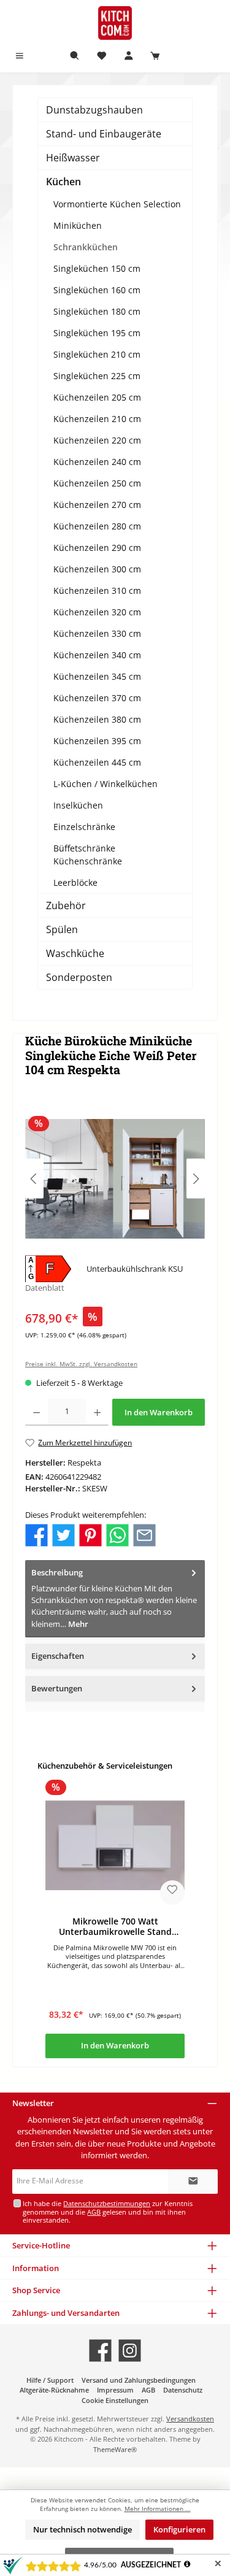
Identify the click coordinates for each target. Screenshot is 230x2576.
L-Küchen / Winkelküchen (105, 784)
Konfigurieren (179, 2529)
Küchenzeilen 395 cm (97, 741)
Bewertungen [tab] (57, 1688)
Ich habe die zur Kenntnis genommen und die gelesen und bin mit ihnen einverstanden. (108, 2212)
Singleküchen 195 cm (97, 333)
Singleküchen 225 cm (97, 376)
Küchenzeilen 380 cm (97, 719)
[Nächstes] (196, 1179)
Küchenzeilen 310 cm (97, 590)
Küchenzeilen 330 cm (97, 633)
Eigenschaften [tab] (58, 1656)
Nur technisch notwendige (82, 2529)
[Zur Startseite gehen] (115, 23)
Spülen (62, 929)
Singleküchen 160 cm (97, 290)
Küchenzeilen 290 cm (97, 548)
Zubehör (66, 905)
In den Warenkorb (159, 1412)
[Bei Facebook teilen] (36, 1534)
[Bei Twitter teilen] (63, 1534)
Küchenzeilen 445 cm (97, 762)
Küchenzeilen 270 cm (97, 505)
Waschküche (75, 953)
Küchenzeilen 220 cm (97, 440)
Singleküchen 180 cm (97, 311)
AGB (94, 2212)
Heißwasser (73, 158)
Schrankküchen (86, 247)
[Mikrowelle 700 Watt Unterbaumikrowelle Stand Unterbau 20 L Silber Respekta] (115, 1845)
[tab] (115, 1599)
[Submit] (193, 2182)
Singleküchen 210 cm (97, 354)
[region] (115, 1179)
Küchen (63, 182)
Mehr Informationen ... (158, 2509)
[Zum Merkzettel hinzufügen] (172, 1893)
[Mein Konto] (129, 56)
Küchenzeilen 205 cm (97, 397)
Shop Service (36, 2290)
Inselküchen (78, 805)
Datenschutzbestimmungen (107, 2203)
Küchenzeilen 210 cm (97, 419)
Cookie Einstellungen (115, 2400)
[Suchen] (75, 56)
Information (36, 2268)
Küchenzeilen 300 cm (97, 569)
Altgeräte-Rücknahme (54, 2390)
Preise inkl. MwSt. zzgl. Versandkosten (81, 1364)
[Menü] (20, 56)
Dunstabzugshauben (94, 110)
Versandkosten (190, 2419)
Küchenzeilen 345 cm (97, 676)
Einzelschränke (84, 827)
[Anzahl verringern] (36, 1412)
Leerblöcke (75, 882)
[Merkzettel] (102, 56)
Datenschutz (183, 2390)
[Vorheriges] (34, 1179)
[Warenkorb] (155, 56)
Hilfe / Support (50, 2380)
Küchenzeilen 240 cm (97, 462)
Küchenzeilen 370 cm (97, 698)
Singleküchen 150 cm (97, 268)
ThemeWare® (115, 2449)
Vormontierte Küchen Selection (117, 204)
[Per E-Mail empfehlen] (144, 1534)
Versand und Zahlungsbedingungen (139, 2380)
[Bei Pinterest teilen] (90, 1534)
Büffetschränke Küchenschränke (88, 855)
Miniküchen (78, 225)
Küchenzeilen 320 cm (97, 612)
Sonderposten (79, 977)
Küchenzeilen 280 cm (97, 526)
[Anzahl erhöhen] (97, 1412)
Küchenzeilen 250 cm (97, 483)
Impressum (115, 2390)
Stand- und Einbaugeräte (104, 134)
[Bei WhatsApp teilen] (117, 1534)
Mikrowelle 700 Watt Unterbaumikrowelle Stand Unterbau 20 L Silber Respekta (115, 1927)
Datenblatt (45, 1288)
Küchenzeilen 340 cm (97, 655)
